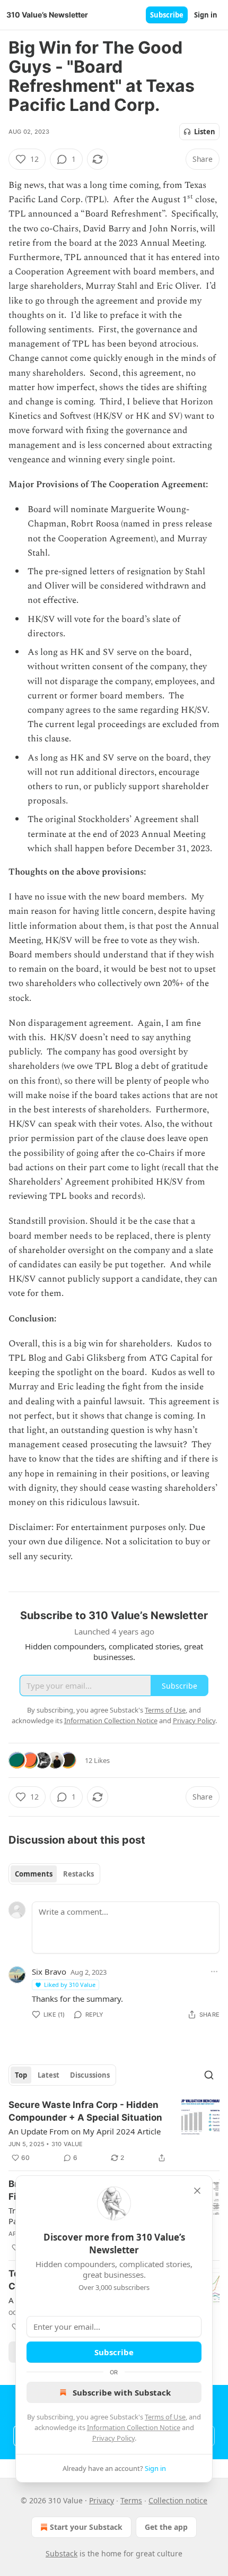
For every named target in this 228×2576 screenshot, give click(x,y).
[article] (114, 2131)
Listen (205, 132)
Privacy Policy (113, 2438)
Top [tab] (21, 2075)
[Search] (209, 2075)
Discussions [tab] (90, 2075)
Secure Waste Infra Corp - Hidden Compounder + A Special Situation (85, 2111)
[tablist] (54, 1874)
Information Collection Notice (134, 2427)
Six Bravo (49, 1972)
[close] (197, 2191)
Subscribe (167, 15)
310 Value (67, 2144)
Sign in (206, 15)
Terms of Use (165, 2417)
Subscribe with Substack (122, 2392)
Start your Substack (86, 2527)
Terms (131, 2500)
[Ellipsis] (214, 1972)
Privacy (102, 2500)
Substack (62, 2553)
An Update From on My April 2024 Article (85, 2131)
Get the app (166, 2527)
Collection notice (178, 2500)
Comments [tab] (34, 1874)
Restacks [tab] (78, 1874)
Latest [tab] (49, 2075)
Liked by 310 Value (70, 1985)
